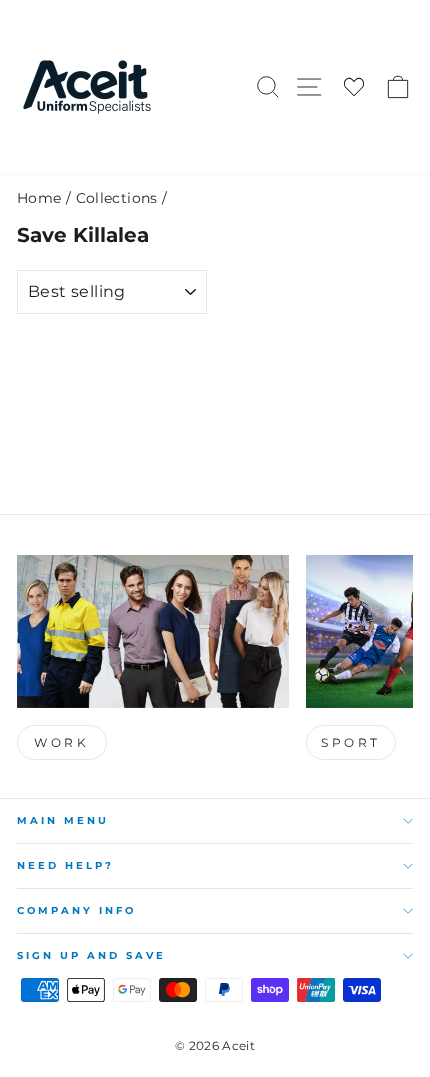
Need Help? (65, 865)
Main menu (63, 820)
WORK (61, 742)
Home (39, 198)
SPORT (351, 742)
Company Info (76, 910)
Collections (117, 198)
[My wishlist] (354, 87)
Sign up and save (91, 955)
